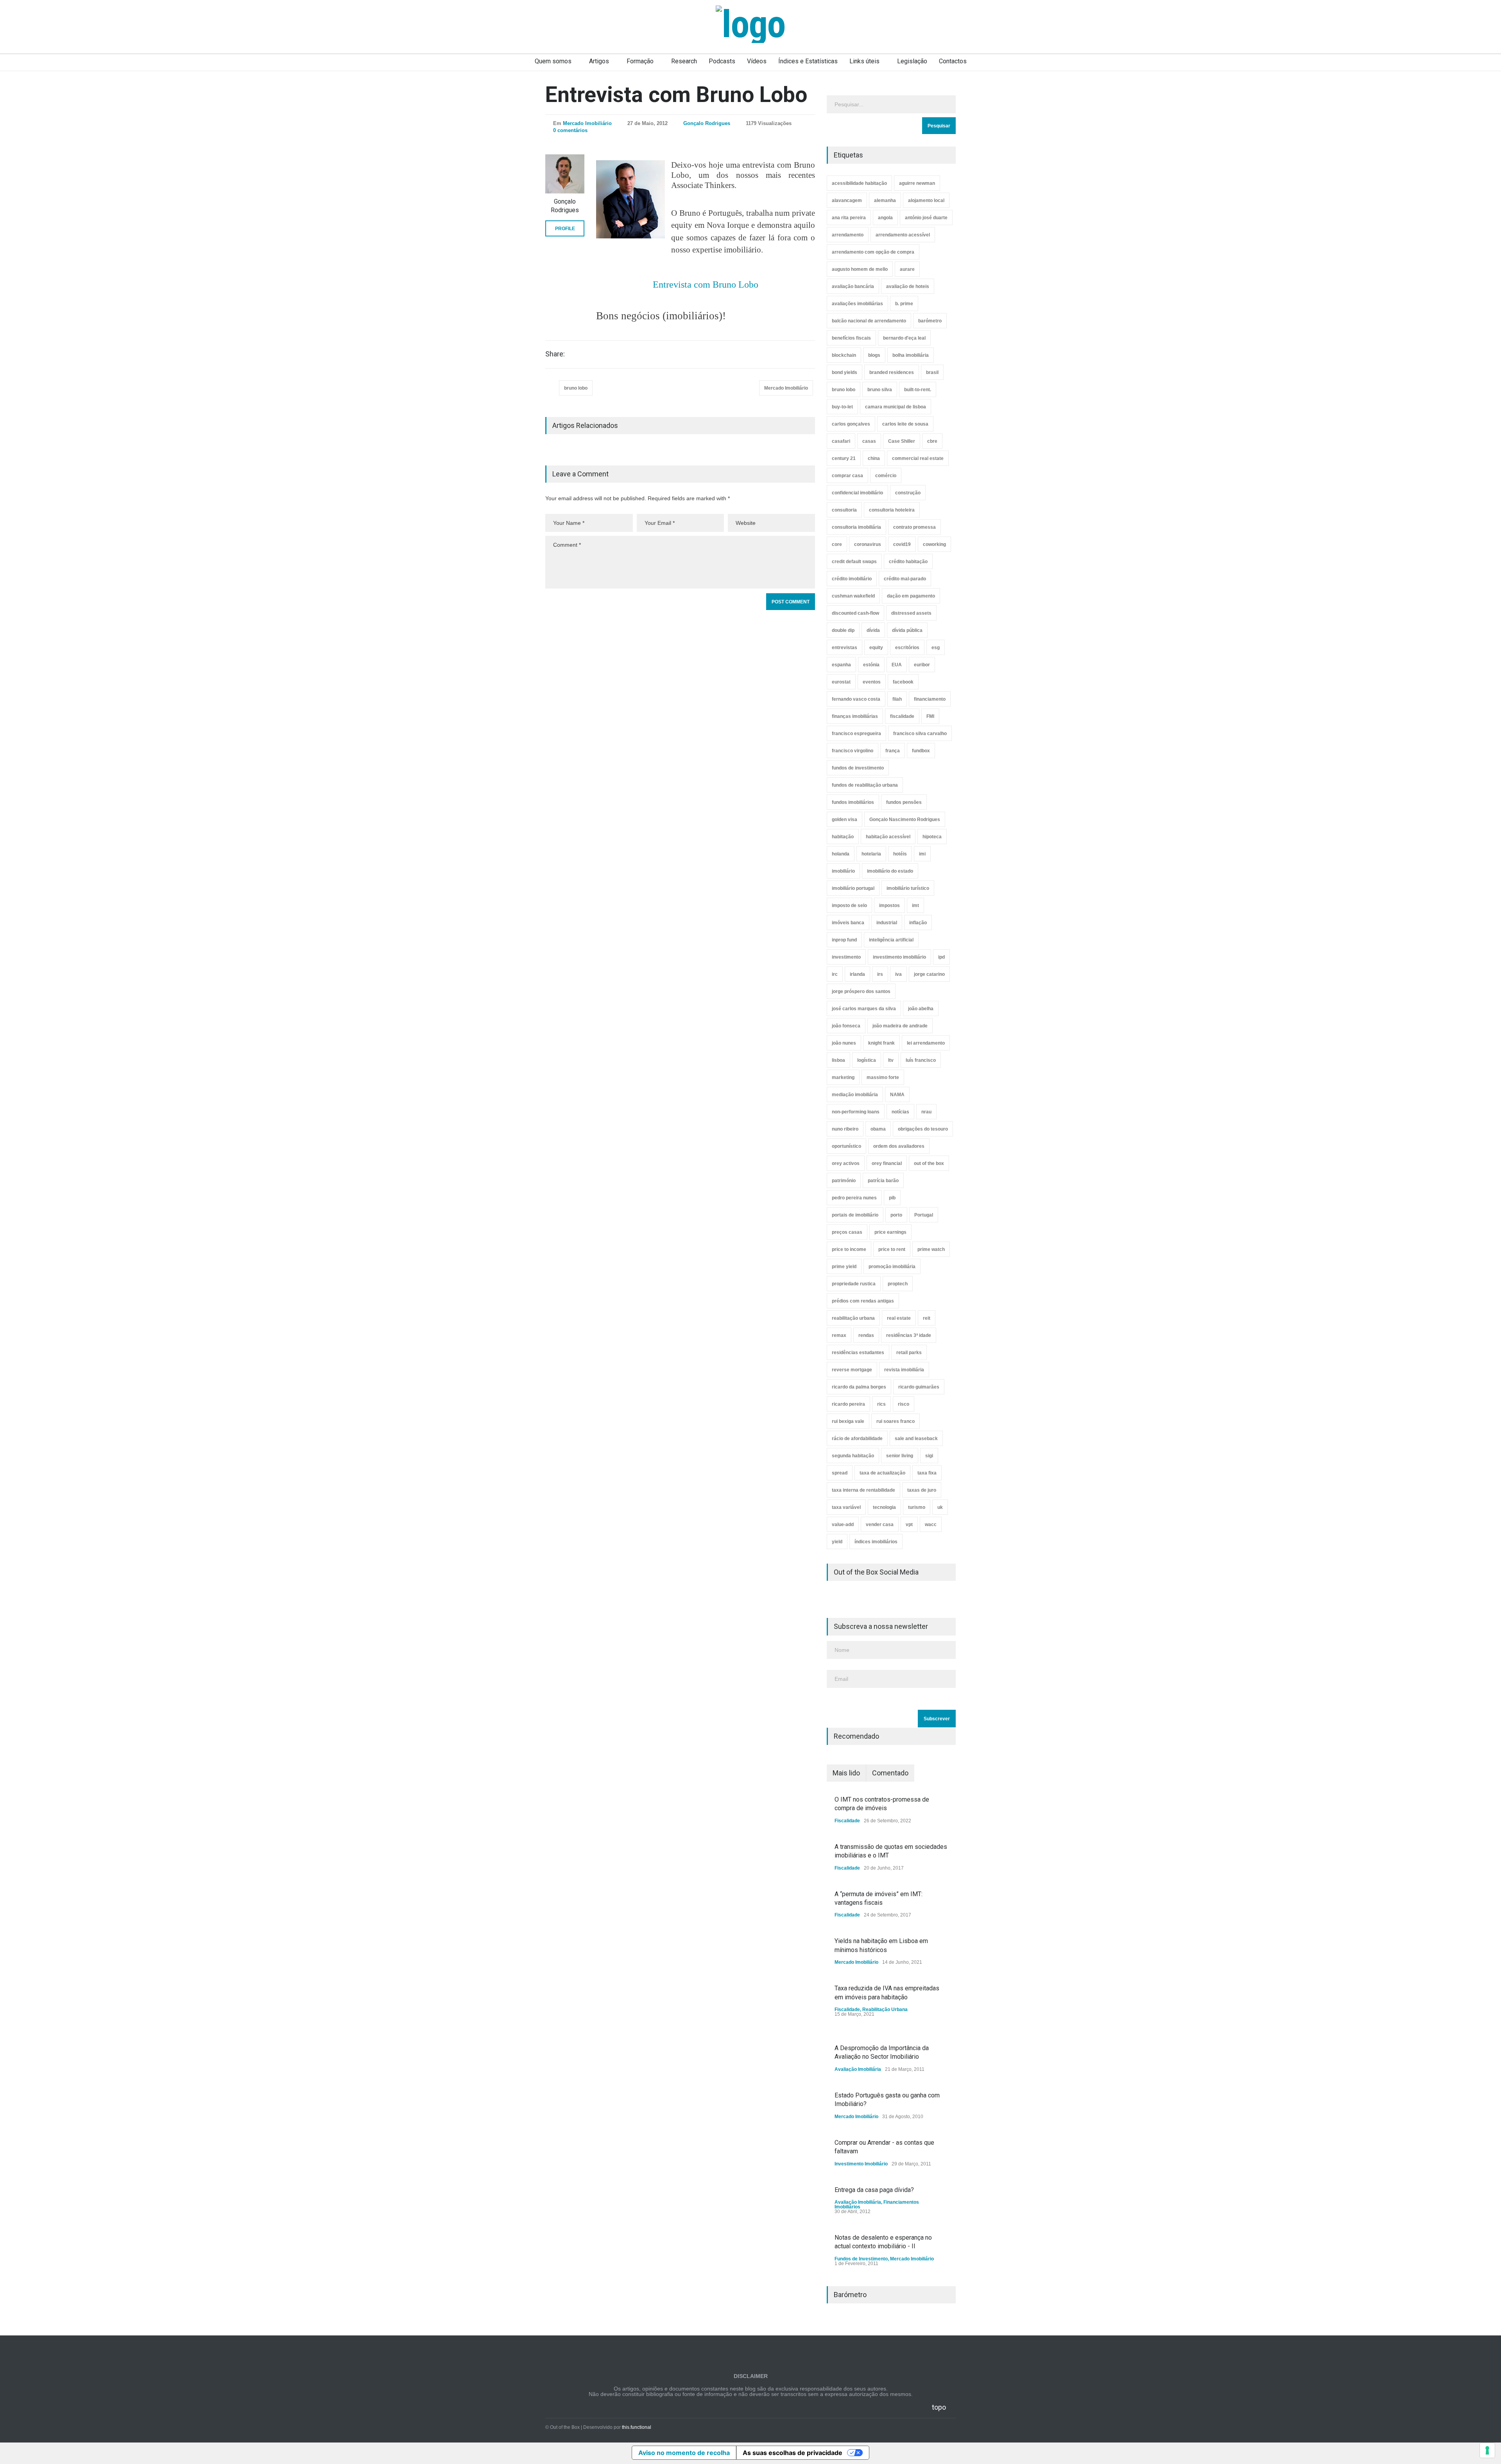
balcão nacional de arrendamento (869, 321)
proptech (898, 1284)
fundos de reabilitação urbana (865, 785)
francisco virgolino (853, 751)
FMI (930, 716)
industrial (887, 923)
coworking (934, 544)
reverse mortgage (852, 1370)
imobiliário (843, 871)
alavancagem (847, 200)
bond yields (845, 372)
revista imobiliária (904, 1370)
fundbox (921, 751)
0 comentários (570, 130)
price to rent (892, 1249)
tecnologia (884, 1507)
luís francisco (921, 1060)
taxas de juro (922, 1490)
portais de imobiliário (855, 1215)
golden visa (845, 820)
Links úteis (864, 61)
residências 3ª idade (909, 1335)
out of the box (929, 1163)
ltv (891, 1060)
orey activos (846, 1163)
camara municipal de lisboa (896, 407)
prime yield (844, 1267)
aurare (907, 269)
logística (867, 1060)
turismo (917, 1507)
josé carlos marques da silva (864, 1009)
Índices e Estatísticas (808, 61)
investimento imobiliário (899, 957)
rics (881, 1404)
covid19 (902, 544)
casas (869, 441)
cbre (932, 441)
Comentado (890, 1773)
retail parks (909, 1353)
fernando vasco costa (856, 699)
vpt (909, 1525)
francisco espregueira (856, 734)
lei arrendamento (926, 1043)
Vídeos (757, 61)
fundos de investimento (858, 768)
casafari (841, 441)
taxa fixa (927, 1473)
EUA (897, 665)
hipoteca (932, 837)
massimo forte (883, 1077)
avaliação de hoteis (908, 286)
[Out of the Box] (750, 24)
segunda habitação (853, 1456)
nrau (926, 1112)
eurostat (841, 682)
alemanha (885, 200)
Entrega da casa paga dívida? (874, 2190)
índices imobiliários (876, 1542)
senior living (900, 1456)
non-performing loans (856, 1112)
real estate (899, 1318)
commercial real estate (918, 458)
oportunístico (846, 1146)
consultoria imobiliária (856, 527)
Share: (555, 354)
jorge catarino (929, 974)
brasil (932, 372)
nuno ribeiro (845, 1129)
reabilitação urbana (853, 1318)
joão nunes (844, 1043)
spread (840, 1473)
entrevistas (845, 648)
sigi (929, 1456)
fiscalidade (902, 716)
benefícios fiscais (851, 338)
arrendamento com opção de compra (873, 252)
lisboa (838, 1060)
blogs (874, 355)
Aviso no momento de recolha (684, 2453)
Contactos (953, 61)
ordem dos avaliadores (899, 1146)
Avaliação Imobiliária (858, 2069)
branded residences (892, 372)
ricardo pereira (848, 1404)
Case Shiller (902, 441)
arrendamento (848, 235)
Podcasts (722, 61)
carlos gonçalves (851, 424)
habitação (843, 837)
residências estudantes (858, 1353)
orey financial (887, 1163)
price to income (849, 1249)
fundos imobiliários (853, 802)
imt (915, 905)
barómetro (930, 321)
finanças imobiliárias (855, 716)
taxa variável (846, 1507)
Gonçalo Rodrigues (707, 123)
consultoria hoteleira (892, 510)
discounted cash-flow (855, 613)
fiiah (897, 699)
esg (936, 648)
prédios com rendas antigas (863, 1301)
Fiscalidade (847, 1821)
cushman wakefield (853, 596)
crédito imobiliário (852, 579)
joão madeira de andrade (900, 1026)
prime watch (931, 1249)
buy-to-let (842, 407)
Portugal (924, 1215)
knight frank (881, 1043)
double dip (843, 630)
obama (878, 1129)
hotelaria (871, 854)
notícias (900, 1112)
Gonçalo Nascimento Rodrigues (905, 820)
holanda (841, 854)
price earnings (890, 1232)
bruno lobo (576, 388)
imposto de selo (849, 905)
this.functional (637, 2427)
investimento (846, 957)
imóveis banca (848, 923)
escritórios (907, 648)
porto (896, 1215)
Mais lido (846, 1773)
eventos (872, 682)
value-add (843, 1525)
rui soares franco (896, 1421)
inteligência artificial (891, 940)
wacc (931, 1525)
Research (684, 61)
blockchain (844, 355)
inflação (918, 923)
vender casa (880, 1525)
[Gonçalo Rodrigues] (565, 174)
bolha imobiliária (911, 355)
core (837, 544)
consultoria (844, 510)
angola (885, 218)
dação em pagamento (911, 596)
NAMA (897, 1095)
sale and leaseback (916, 1439)
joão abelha (921, 1009)
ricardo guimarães (919, 1387)
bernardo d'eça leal (904, 338)
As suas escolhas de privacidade (793, 2453)
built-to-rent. (918, 390)
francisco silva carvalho (920, 734)
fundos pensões (904, 802)
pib (892, 1198)
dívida (873, 630)
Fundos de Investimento (861, 2259)
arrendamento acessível (903, 235)
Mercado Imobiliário (587, 123)
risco (904, 1404)
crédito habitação (908, 562)
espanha (841, 665)
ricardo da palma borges (859, 1387)
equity (876, 648)
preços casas (847, 1232)
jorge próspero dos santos (861, 991)
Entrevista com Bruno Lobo (676, 95)
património (844, 1181)
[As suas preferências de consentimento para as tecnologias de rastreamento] (1487, 2450)
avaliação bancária (853, 286)
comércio (886, 476)
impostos (889, 905)
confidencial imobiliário (857, 493)
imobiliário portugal (853, 888)
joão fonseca (846, 1026)
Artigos (599, 61)
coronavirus (868, 544)
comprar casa (847, 476)
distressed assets (911, 613)
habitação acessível (888, 837)
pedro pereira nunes (854, 1198)
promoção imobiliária (892, 1267)
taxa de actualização (882, 1473)
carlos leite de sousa (905, 424)
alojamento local (926, 200)
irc (835, 974)
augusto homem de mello (860, 269)
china (874, 458)
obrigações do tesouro (923, 1129)
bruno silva (880, 390)
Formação (640, 61)
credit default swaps (854, 562)
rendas (866, 1335)
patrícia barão (883, 1181)
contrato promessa (914, 527)
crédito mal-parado (905, 579)
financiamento (930, 699)
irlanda (857, 974)
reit (927, 1318)
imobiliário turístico (908, 888)
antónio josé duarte (926, 218)
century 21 (844, 458)
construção (908, 493)
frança (893, 751)
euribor (922, 665)
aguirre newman (917, 183)
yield (837, 1542)
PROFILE (565, 229)
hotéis (900, 854)
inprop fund (844, 940)
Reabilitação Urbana (885, 2009)
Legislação (912, 61)
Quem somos (553, 61)
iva (898, 974)
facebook (903, 682)
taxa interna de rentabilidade (863, 1490)
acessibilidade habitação (859, 183)
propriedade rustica (854, 1284)
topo (939, 2407)
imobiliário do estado (890, 871)
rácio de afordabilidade (857, 1439)
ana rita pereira (849, 218)
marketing (843, 1077)
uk (940, 1507)
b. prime (904, 304)
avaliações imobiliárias (857, 304)
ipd (941, 957)
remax (839, 1335)
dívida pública (907, 630)
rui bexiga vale (848, 1421)
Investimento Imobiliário (861, 2164)
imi (922, 854)
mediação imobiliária (855, 1095)
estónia (871, 665)
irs (880, 974)
